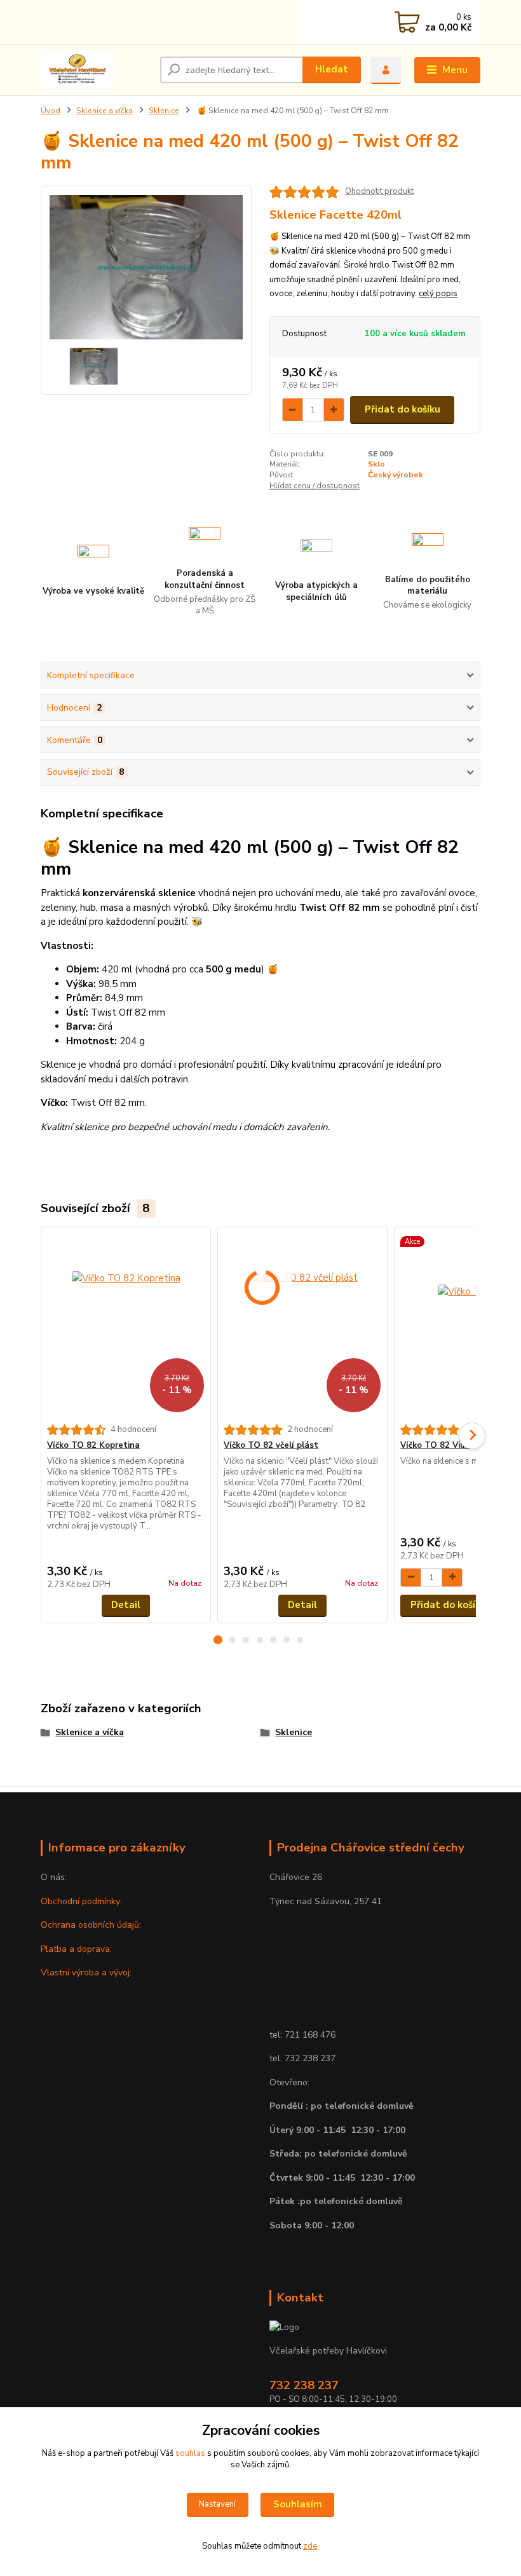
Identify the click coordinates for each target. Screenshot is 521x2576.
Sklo (376, 464)
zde (310, 2546)
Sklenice (164, 111)
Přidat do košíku (403, 409)
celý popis (438, 294)
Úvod (51, 111)
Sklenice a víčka (105, 111)
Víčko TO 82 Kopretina (93, 1445)
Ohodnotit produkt (379, 192)
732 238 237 (304, 2385)
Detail (126, 1605)
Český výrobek (396, 475)
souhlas (190, 2453)
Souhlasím (298, 2504)
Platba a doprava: (76, 1949)
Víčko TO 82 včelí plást (271, 1445)
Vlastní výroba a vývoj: (86, 1973)
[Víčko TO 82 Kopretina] (125, 1326)
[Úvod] (96, 70)
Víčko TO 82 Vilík (435, 1445)
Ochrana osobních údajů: (91, 1925)
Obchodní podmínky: (81, 1901)
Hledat (332, 69)
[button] (218, 1640)
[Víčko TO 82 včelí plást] (302, 1326)
